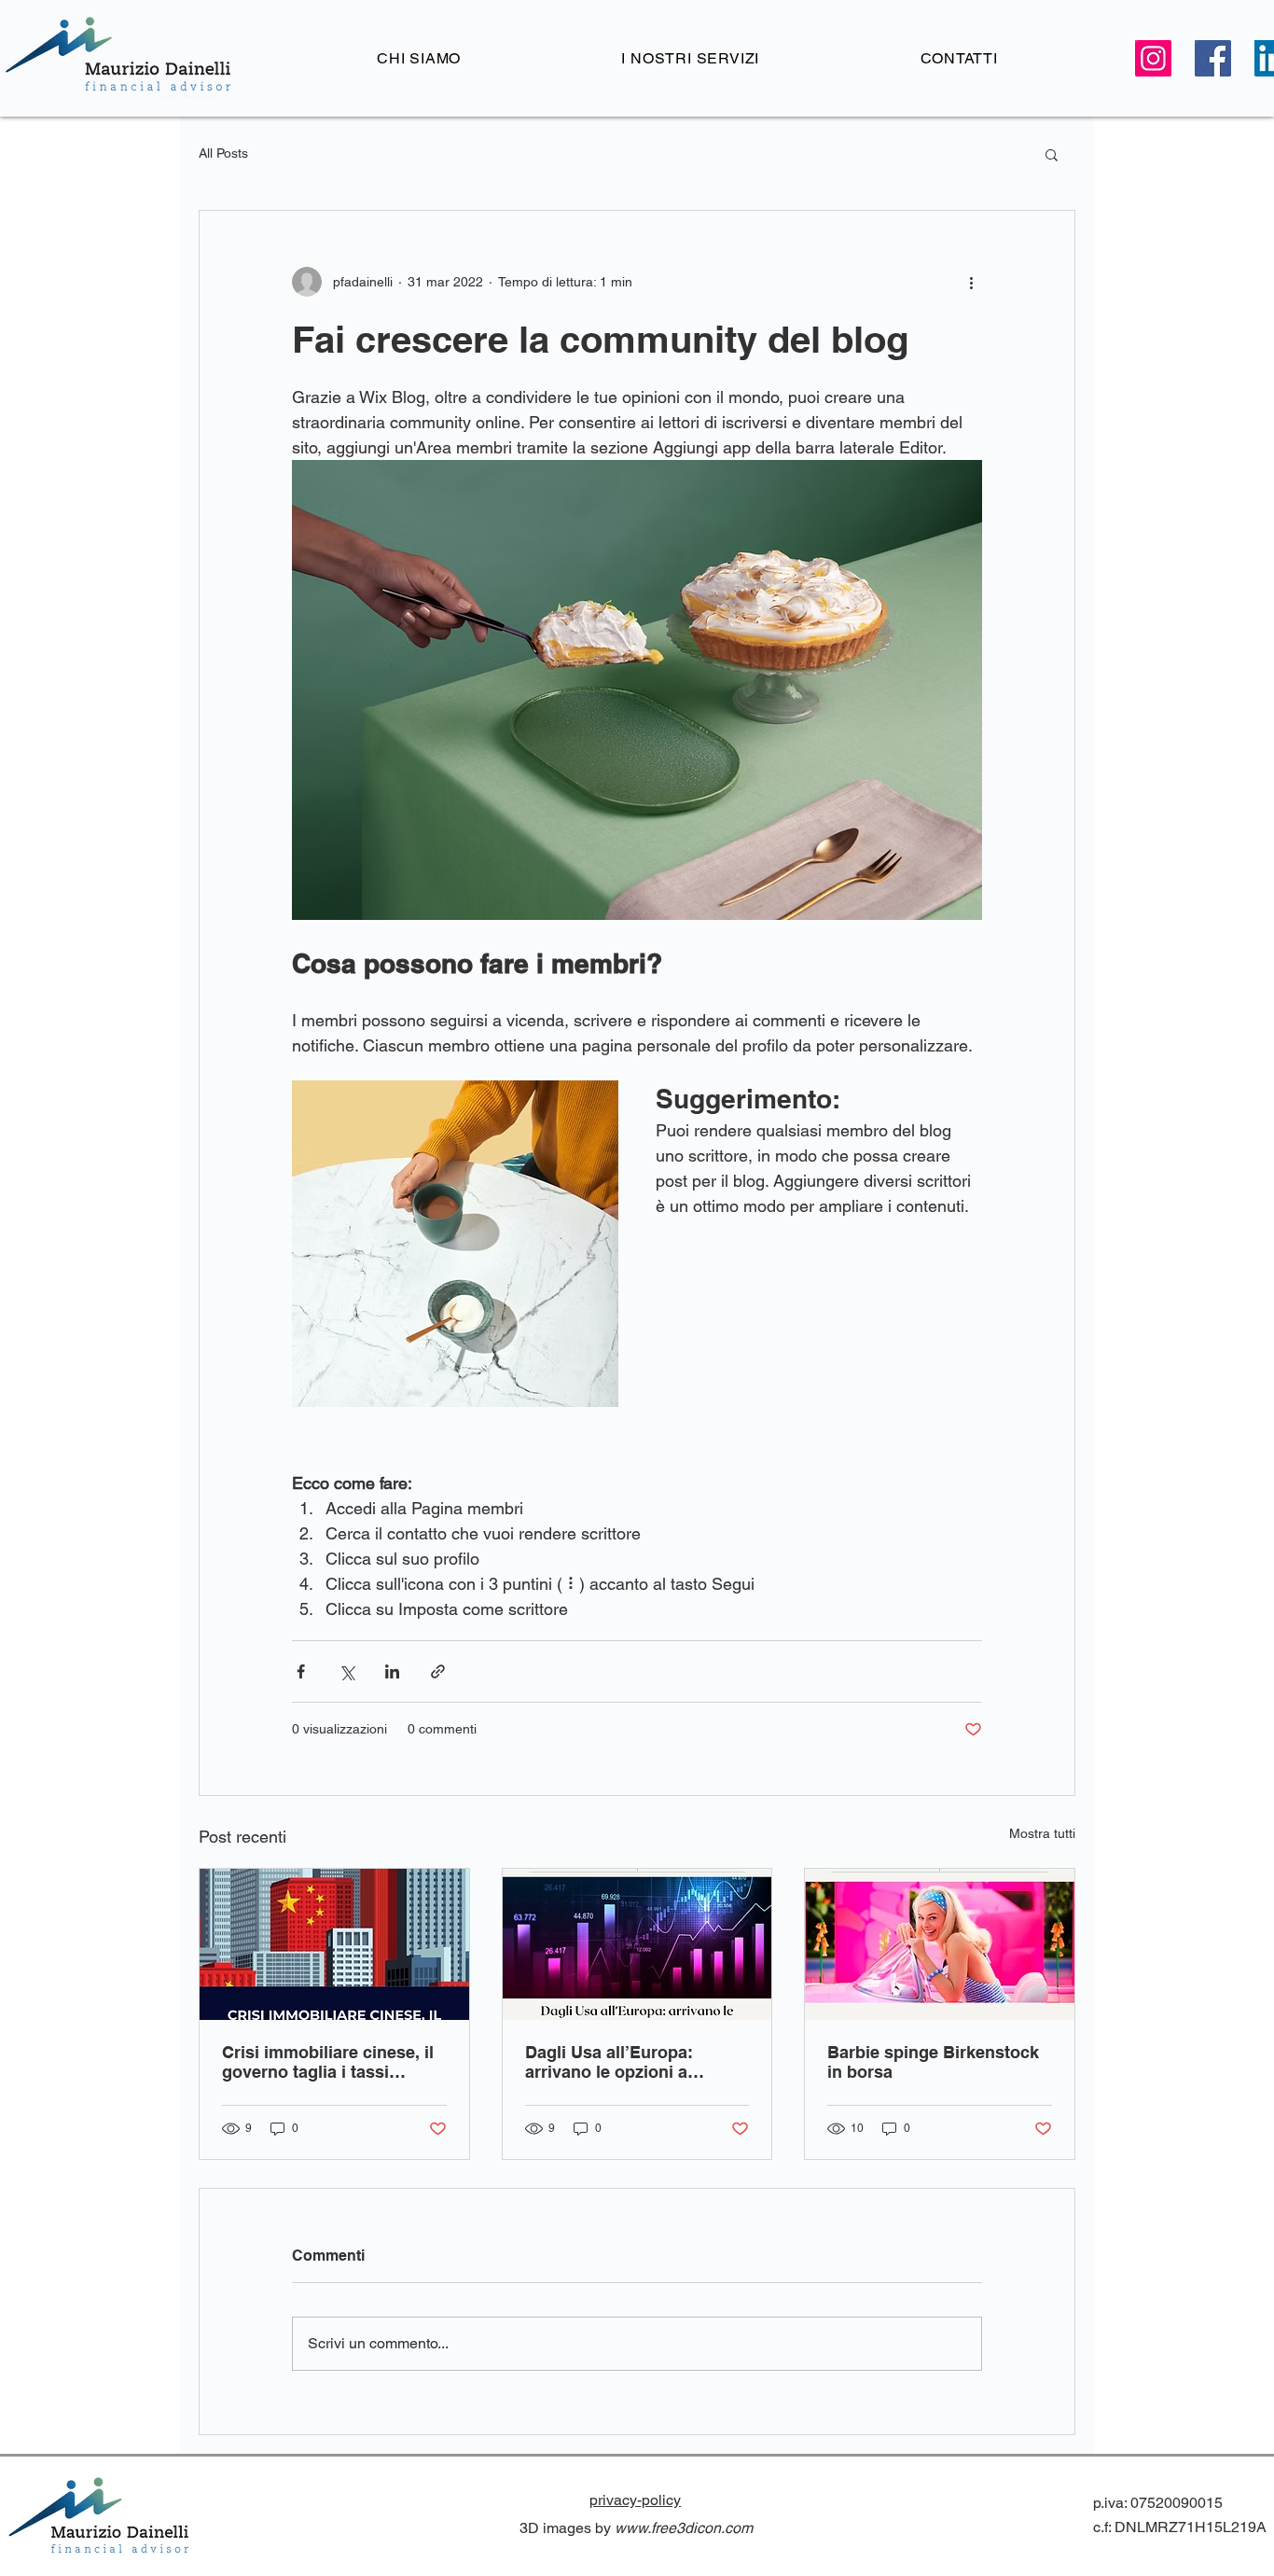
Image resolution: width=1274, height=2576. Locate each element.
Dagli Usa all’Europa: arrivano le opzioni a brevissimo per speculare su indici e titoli (626, 2062)
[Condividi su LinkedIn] (392, 1671)
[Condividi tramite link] (438, 1671)
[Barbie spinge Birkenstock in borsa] (940, 1944)
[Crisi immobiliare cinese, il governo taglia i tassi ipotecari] (334, 1944)
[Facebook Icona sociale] (1213, 58)
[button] (1052, 154)
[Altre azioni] (971, 282)
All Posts (223, 153)
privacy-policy (635, 2500)
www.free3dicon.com (684, 2528)
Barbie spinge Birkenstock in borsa (933, 2062)
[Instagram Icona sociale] (1153, 58)
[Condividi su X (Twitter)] (346, 1671)
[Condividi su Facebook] (301, 1671)
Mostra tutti (1042, 1833)
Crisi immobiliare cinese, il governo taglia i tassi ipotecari (328, 2062)
